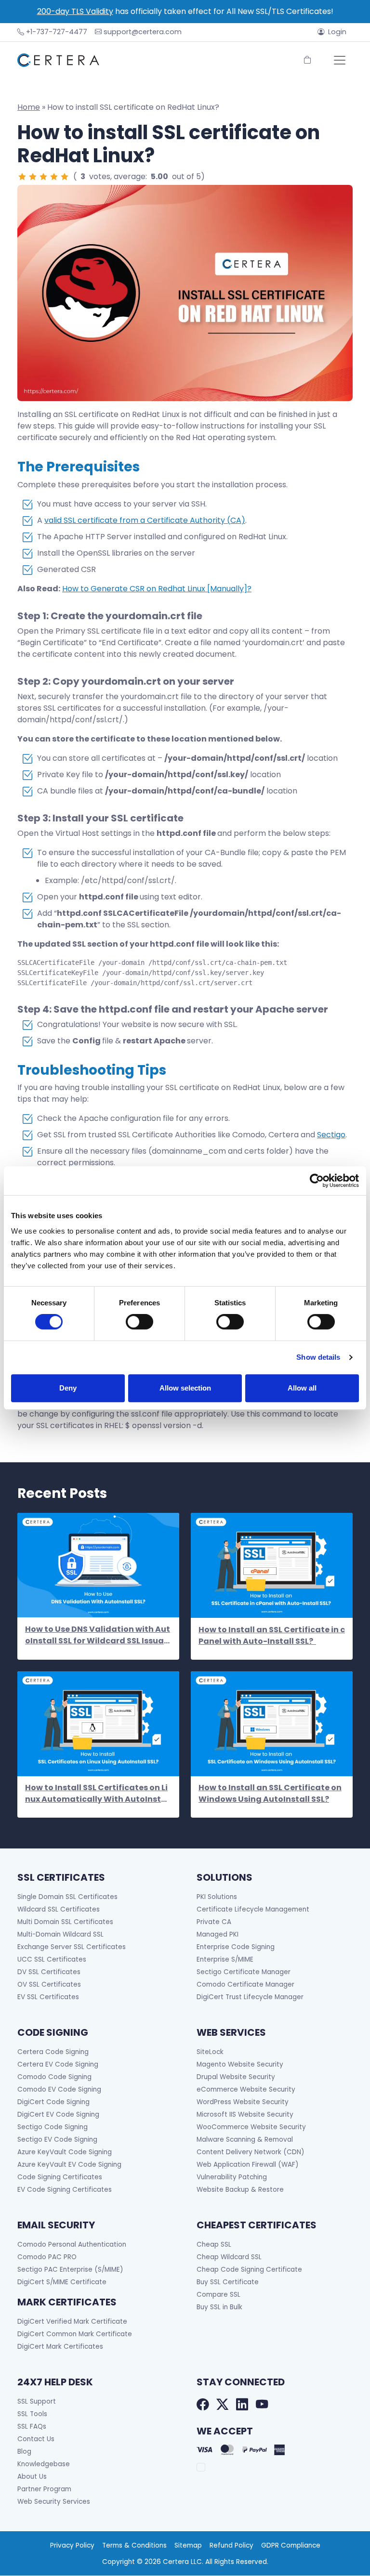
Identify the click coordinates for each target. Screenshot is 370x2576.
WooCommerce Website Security (251, 2127)
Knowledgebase (44, 2464)
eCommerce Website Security (246, 2089)
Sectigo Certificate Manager (244, 1972)
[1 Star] (22, 177)
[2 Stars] (33, 177)
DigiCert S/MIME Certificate (62, 2282)
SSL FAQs (32, 2426)
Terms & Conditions (134, 2545)
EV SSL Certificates (48, 1997)
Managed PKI (218, 1934)
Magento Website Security (240, 2064)
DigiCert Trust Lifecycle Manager (250, 1997)
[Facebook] (203, 2405)
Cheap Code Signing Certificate (249, 2270)
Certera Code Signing (53, 2052)
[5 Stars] (65, 177)
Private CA (214, 1922)
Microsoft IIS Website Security (245, 2114)
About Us (32, 2477)
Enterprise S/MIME (225, 1959)
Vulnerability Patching (232, 2177)
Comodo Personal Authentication (72, 2244)
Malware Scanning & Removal (245, 2140)
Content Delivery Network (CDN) (251, 2152)
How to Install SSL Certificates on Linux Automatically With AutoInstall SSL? (98, 1794)
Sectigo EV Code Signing (57, 2140)
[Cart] (307, 60)
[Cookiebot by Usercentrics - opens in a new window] (317, 1181)
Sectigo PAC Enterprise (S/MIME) (70, 2270)
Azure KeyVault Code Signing (65, 2152)
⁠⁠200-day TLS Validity (75, 11)
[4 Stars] (54, 177)
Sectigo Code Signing (53, 2127)
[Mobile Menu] (340, 60)
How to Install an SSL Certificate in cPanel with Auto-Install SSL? (272, 1635)
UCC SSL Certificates (52, 1959)
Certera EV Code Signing (58, 2064)
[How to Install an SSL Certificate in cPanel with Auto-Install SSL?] (272, 1565)
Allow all (302, 1388)
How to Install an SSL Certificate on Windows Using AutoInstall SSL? (270, 1793)
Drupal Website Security (236, 2077)
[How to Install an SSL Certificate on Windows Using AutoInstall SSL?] (272, 1724)
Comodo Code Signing (54, 2077)
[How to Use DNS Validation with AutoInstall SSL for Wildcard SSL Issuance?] (98, 1565)
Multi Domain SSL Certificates (65, 1922)
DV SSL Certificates (49, 1972)
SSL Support (37, 2401)
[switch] (139, 1322)
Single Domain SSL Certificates (67, 1897)
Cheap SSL (214, 2244)
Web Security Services (54, 2502)
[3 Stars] (43, 177)
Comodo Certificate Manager (245, 1984)
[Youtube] (262, 2405)
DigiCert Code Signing (53, 2102)
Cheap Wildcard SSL (229, 2257)
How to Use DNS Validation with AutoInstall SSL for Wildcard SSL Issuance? (98, 1635)
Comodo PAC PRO (47, 2257)
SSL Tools (32, 2414)
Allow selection (185, 1388)
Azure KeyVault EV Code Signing (69, 2165)
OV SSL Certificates (49, 1984)
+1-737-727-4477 (57, 32)
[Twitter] (222, 2405)
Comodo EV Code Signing (59, 2089)
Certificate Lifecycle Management (253, 1909)
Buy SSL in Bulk (219, 2307)
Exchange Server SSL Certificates (72, 1947)
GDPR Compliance (291, 2545)
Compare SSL (218, 2295)
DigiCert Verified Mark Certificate (72, 2322)
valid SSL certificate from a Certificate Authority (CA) (145, 520)
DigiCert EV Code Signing (58, 2114)
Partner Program (44, 2489)
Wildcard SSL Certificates (59, 1909)
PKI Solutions (217, 1897)
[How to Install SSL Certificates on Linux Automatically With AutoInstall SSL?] (98, 1724)
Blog (24, 2452)
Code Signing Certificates (60, 2177)
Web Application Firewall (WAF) (248, 2165)
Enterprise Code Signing (236, 1947)
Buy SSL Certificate (228, 2282)
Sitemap (188, 2545)
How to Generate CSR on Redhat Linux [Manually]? (157, 589)
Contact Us (36, 2439)
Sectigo (331, 1135)
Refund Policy (231, 2545)
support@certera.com (143, 32)
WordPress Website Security (243, 2102)
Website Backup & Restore (240, 2190)
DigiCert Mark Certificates (60, 2347)
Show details (318, 1357)
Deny (68, 1388)
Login (337, 32)
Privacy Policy (72, 2545)
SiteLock (210, 2052)
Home (29, 107)
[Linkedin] (242, 2405)
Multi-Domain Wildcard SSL (60, 1934)
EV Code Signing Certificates (65, 2190)
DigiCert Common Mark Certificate (75, 2334)
